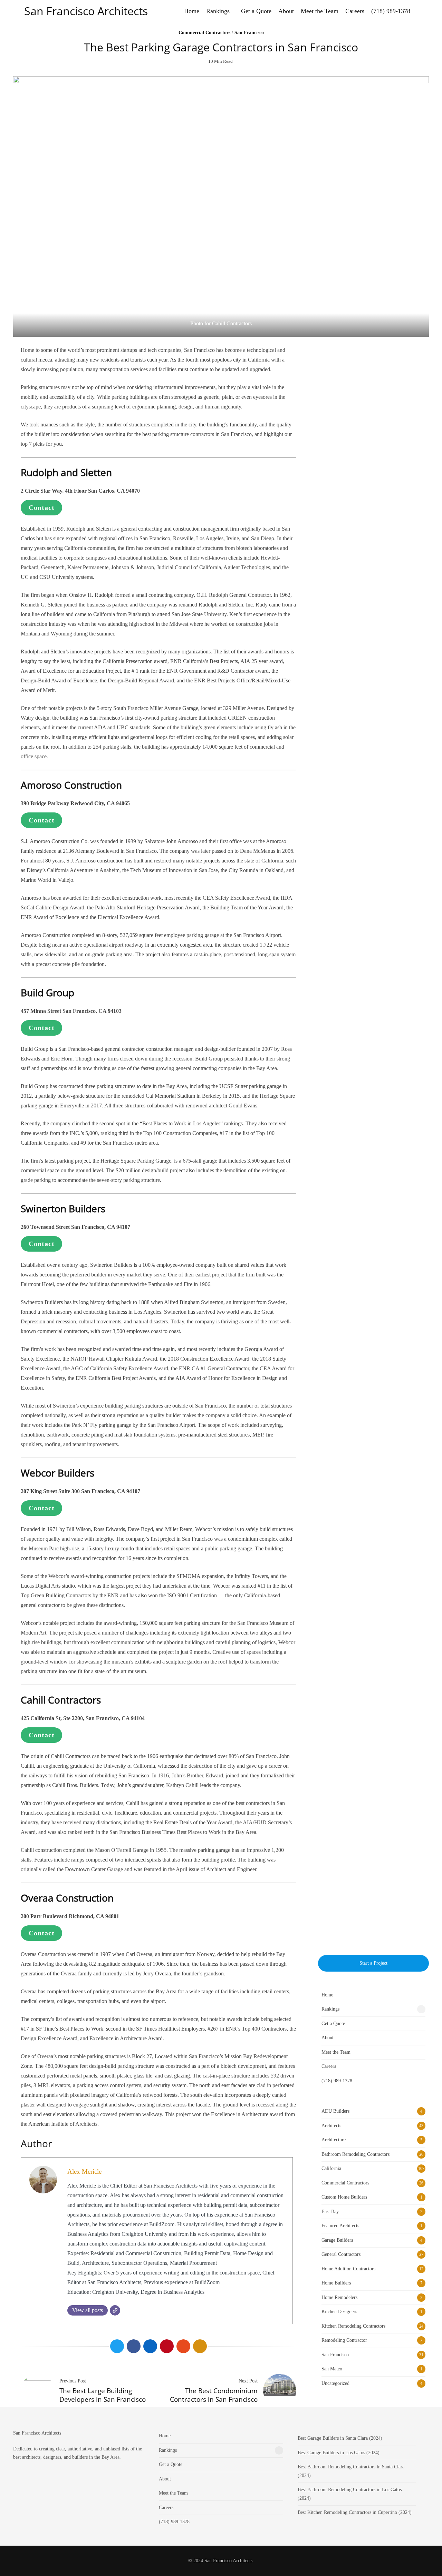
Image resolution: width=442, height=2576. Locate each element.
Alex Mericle (84, 2172)
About (286, 11)
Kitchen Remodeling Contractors (353, 2326)
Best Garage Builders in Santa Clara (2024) (340, 2438)
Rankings (218, 11)
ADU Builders (335, 2111)
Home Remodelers (339, 2297)
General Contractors (341, 2254)
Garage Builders (337, 2240)
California (331, 2168)
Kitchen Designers (339, 2312)
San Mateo (332, 2369)
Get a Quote (256, 11)
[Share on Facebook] (134, 2346)
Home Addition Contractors (348, 2269)
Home (192, 11)
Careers (355, 11)
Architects (331, 2126)
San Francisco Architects (86, 11)
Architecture (334, 2140)
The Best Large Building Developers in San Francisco (103, 2395)
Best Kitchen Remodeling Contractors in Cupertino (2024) (355, 2512)
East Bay (330, 2212)
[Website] (115, 2310)
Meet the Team (320, 11)
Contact (42, 507)
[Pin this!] (167, 2346)
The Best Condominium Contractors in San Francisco (214, 2395)
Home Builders (336, 2283)
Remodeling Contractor (344, 2340)
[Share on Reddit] (183, 2346)
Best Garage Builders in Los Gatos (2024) (339, 2453)
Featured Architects (340, 2226)
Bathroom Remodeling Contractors (355, 2154)
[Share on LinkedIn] (150, 2346)
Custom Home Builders (344, 2197)
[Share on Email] (200, 2346)
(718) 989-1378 (391, 11)
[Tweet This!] (117, 2346)
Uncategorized (335, 2383)
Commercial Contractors (204, 33)
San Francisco (249, 33)
